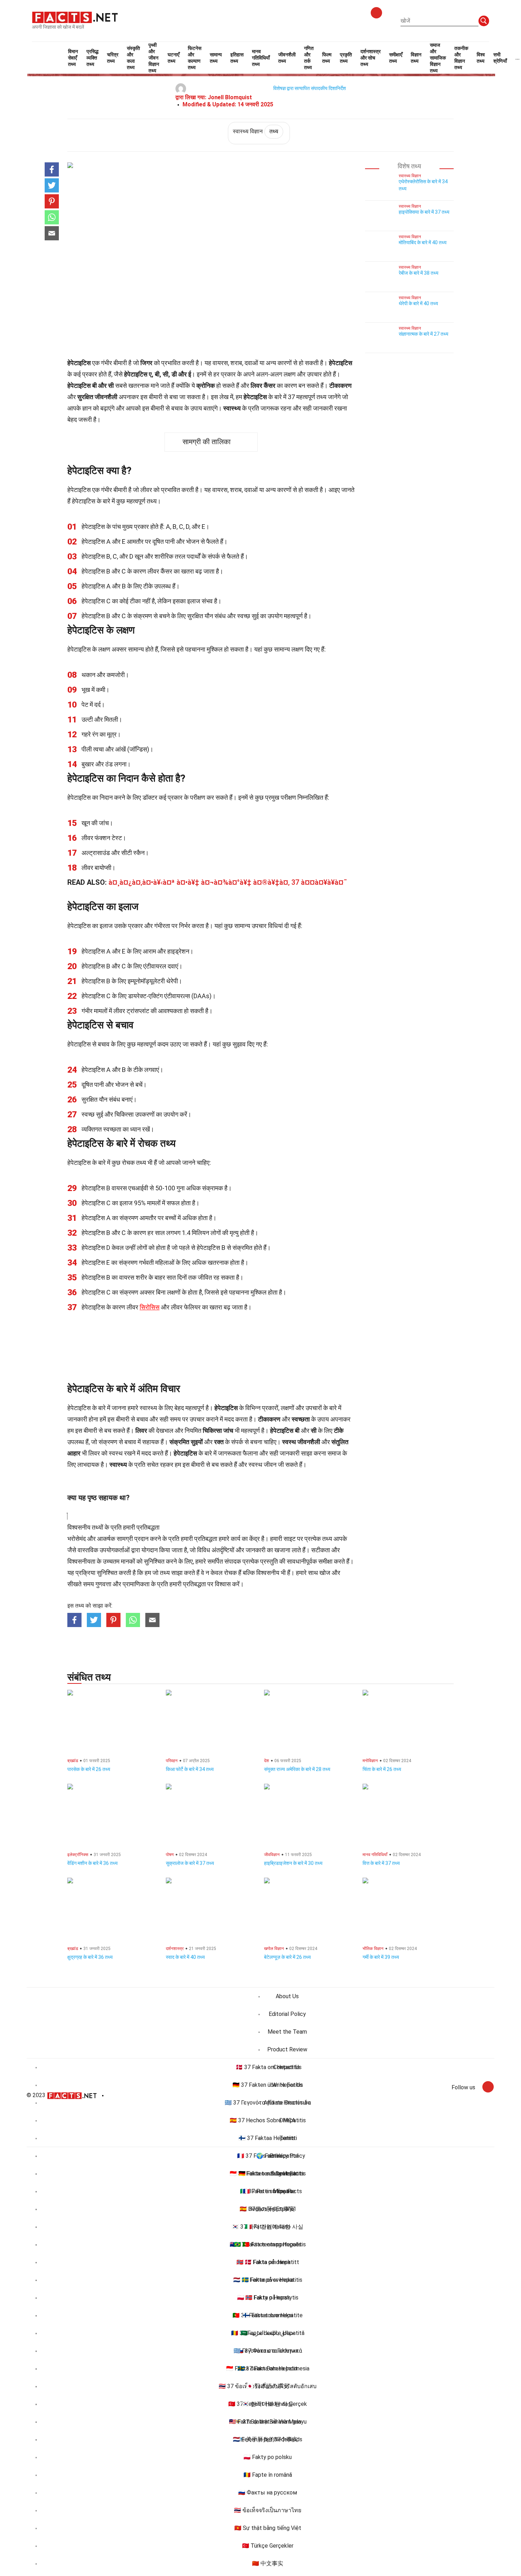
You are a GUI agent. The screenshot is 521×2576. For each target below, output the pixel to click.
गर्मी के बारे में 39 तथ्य (381, 1957)
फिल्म (327, 58)
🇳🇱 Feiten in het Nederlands (268, 2439)
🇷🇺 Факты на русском (268, 2493)
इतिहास (237, 58)
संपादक (233, 1561)
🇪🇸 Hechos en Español (268, 2209)
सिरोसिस (150, 1307)
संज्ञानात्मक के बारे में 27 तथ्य (424, 334)
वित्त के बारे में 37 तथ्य (381, 1863)
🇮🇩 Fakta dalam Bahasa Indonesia (268, 2368)
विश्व (481, 58)
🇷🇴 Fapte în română (268, 2475)
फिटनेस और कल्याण (195, 58)
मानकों (128, 1561)
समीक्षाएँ (396, 58)
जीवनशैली (287, 58)
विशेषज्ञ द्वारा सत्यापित (292, 88)
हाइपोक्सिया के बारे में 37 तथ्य (424, 212)
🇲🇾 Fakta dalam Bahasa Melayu (268, 2422)
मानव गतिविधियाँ (261, 58)
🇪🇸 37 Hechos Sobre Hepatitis (268, 2120)
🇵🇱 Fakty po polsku (268, 2457)
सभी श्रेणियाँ (500, 58)
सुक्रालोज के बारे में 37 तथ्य (190, 1863)
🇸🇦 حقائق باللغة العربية (268, 2333)
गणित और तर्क (309, 58)
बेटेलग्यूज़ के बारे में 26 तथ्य (287, 1957)
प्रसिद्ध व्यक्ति (93, 58)
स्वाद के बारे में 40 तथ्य (185, 1957)
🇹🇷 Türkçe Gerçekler (268, 2546)
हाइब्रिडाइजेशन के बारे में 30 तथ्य (293, 1863)
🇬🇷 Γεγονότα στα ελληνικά (268, 2351)
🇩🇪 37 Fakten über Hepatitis (268, 2085)
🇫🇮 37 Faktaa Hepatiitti (268, 2138)
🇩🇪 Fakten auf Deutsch (268, 2173)
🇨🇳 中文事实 (268, 2563)
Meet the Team (287, 2032)
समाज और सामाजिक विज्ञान (438, 58)
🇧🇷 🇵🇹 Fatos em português (268, 2244)
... (517, 58)
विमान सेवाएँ (73, 58)
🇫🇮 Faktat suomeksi (268, 2315)
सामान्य (216, 58)
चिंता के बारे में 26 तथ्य (382, 1769)
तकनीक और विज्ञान (461, 58)
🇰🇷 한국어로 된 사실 (268, 2404)
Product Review (287, 2049)
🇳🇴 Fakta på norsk (268, 2298)
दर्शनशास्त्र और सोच (371, 58)
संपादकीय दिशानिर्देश (328, 88)
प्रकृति (346, 58)
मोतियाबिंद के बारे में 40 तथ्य (423, 242)
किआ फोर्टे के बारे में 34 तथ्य (190, 1769)
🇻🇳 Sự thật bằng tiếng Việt (268, 2528)
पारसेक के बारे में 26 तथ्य (89, 1769)
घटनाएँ (173, 58)
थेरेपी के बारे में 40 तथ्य (418, 303)
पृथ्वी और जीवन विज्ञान (154, 58)
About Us (287, 1996)
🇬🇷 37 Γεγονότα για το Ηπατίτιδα (268, 2103)
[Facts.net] (75, 17)
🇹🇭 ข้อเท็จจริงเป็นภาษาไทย (268, 2510)
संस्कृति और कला (133, 58)
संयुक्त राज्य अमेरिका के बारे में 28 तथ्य (297, 1769)
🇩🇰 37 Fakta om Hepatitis (268, 2067)
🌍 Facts (268, 2156)
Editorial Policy (287, 2014)
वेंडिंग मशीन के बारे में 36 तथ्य (93, 1863)
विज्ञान (416, 58)
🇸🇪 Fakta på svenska (268, 2280)
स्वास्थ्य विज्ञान (256, 131)
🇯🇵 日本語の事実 (268, 2386)
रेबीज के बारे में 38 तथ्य (419, 273)
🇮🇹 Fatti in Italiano (268, 2227)
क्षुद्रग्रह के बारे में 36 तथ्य (90, 1957)
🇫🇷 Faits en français (268, 2191)
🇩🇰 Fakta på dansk (268, 2262)
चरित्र (113, 58)
